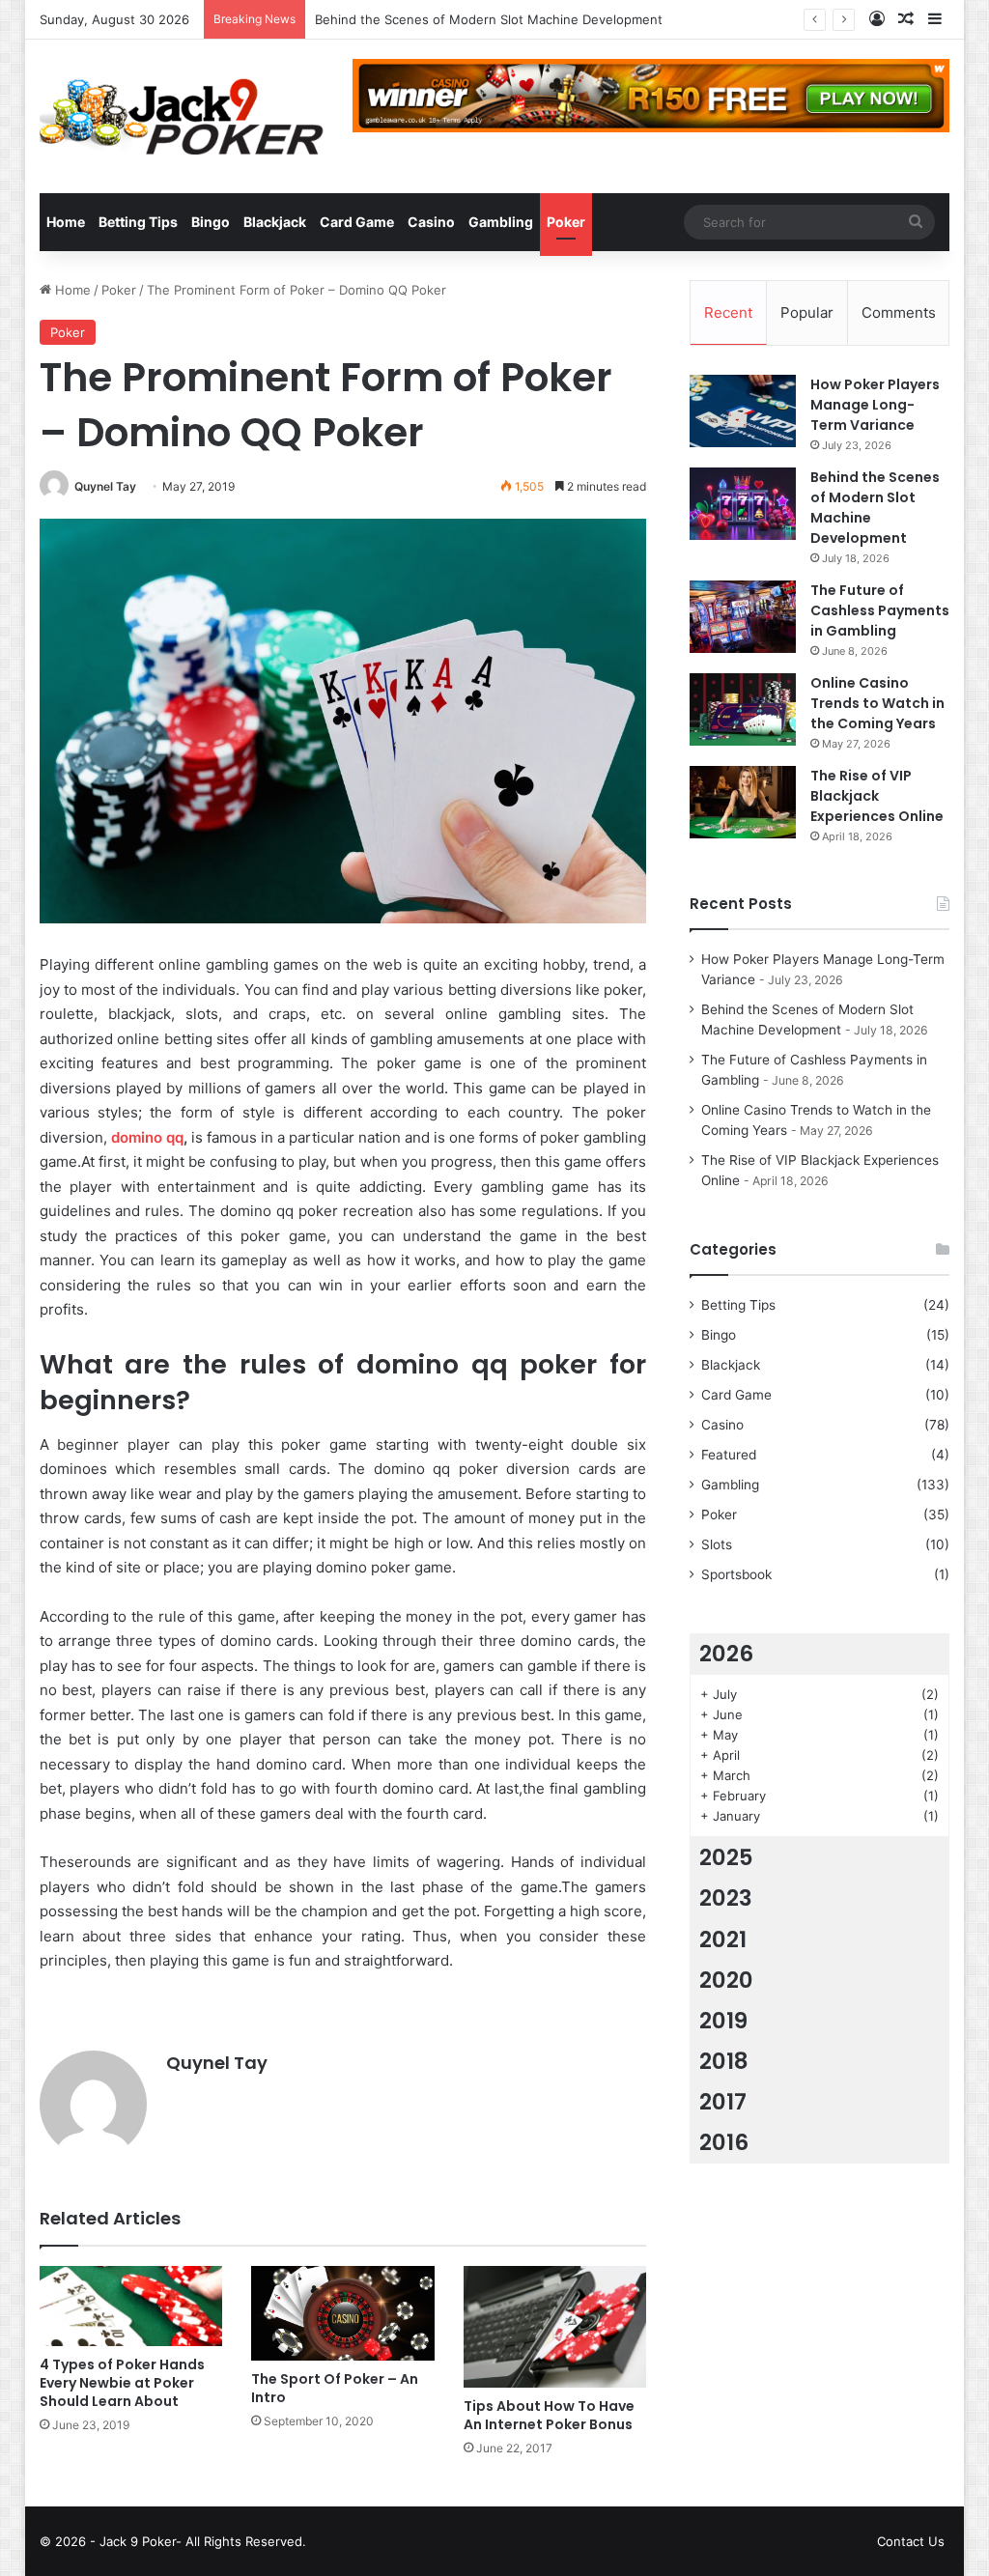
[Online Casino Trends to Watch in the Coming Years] (743, 709)
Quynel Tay (105, 486)
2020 (726, 1980)
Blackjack (275, 222)
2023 (726, 1898)
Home (66, 222)
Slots (717, 1544)
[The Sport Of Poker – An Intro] (343, 2313)
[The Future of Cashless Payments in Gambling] (743, 617)
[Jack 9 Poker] (182, 116)
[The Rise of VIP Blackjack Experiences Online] (743, 802)
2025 (726, 1857)
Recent (728, 312)
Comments (899, 312)
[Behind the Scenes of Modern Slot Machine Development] (743, 504)
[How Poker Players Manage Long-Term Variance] (743, 411)
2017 (723, 2102)
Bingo (211, 222)
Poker (566, 222)
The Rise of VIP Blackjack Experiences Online (877, 796)
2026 (726, 1654)
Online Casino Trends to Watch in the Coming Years (877, 703)
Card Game (357, 222)
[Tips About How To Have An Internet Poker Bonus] (555, 2327)
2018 (724, 2061)
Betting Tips (138, 222)
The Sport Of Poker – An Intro (335, 2388)
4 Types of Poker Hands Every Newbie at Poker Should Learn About (122, 2383)
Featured (729, 1455)
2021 (723, 1939)
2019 (723, 2021)
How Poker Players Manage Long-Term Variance (875, 405)
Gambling (501, 222)
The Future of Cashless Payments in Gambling (454, 19)
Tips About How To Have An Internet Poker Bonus (549, 2415)
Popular (807, 312)
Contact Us (911, 2541)
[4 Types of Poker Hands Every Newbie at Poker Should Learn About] (131, 2306)
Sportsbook (736, 1574)
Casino (431, 222)
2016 (724, 2142)
